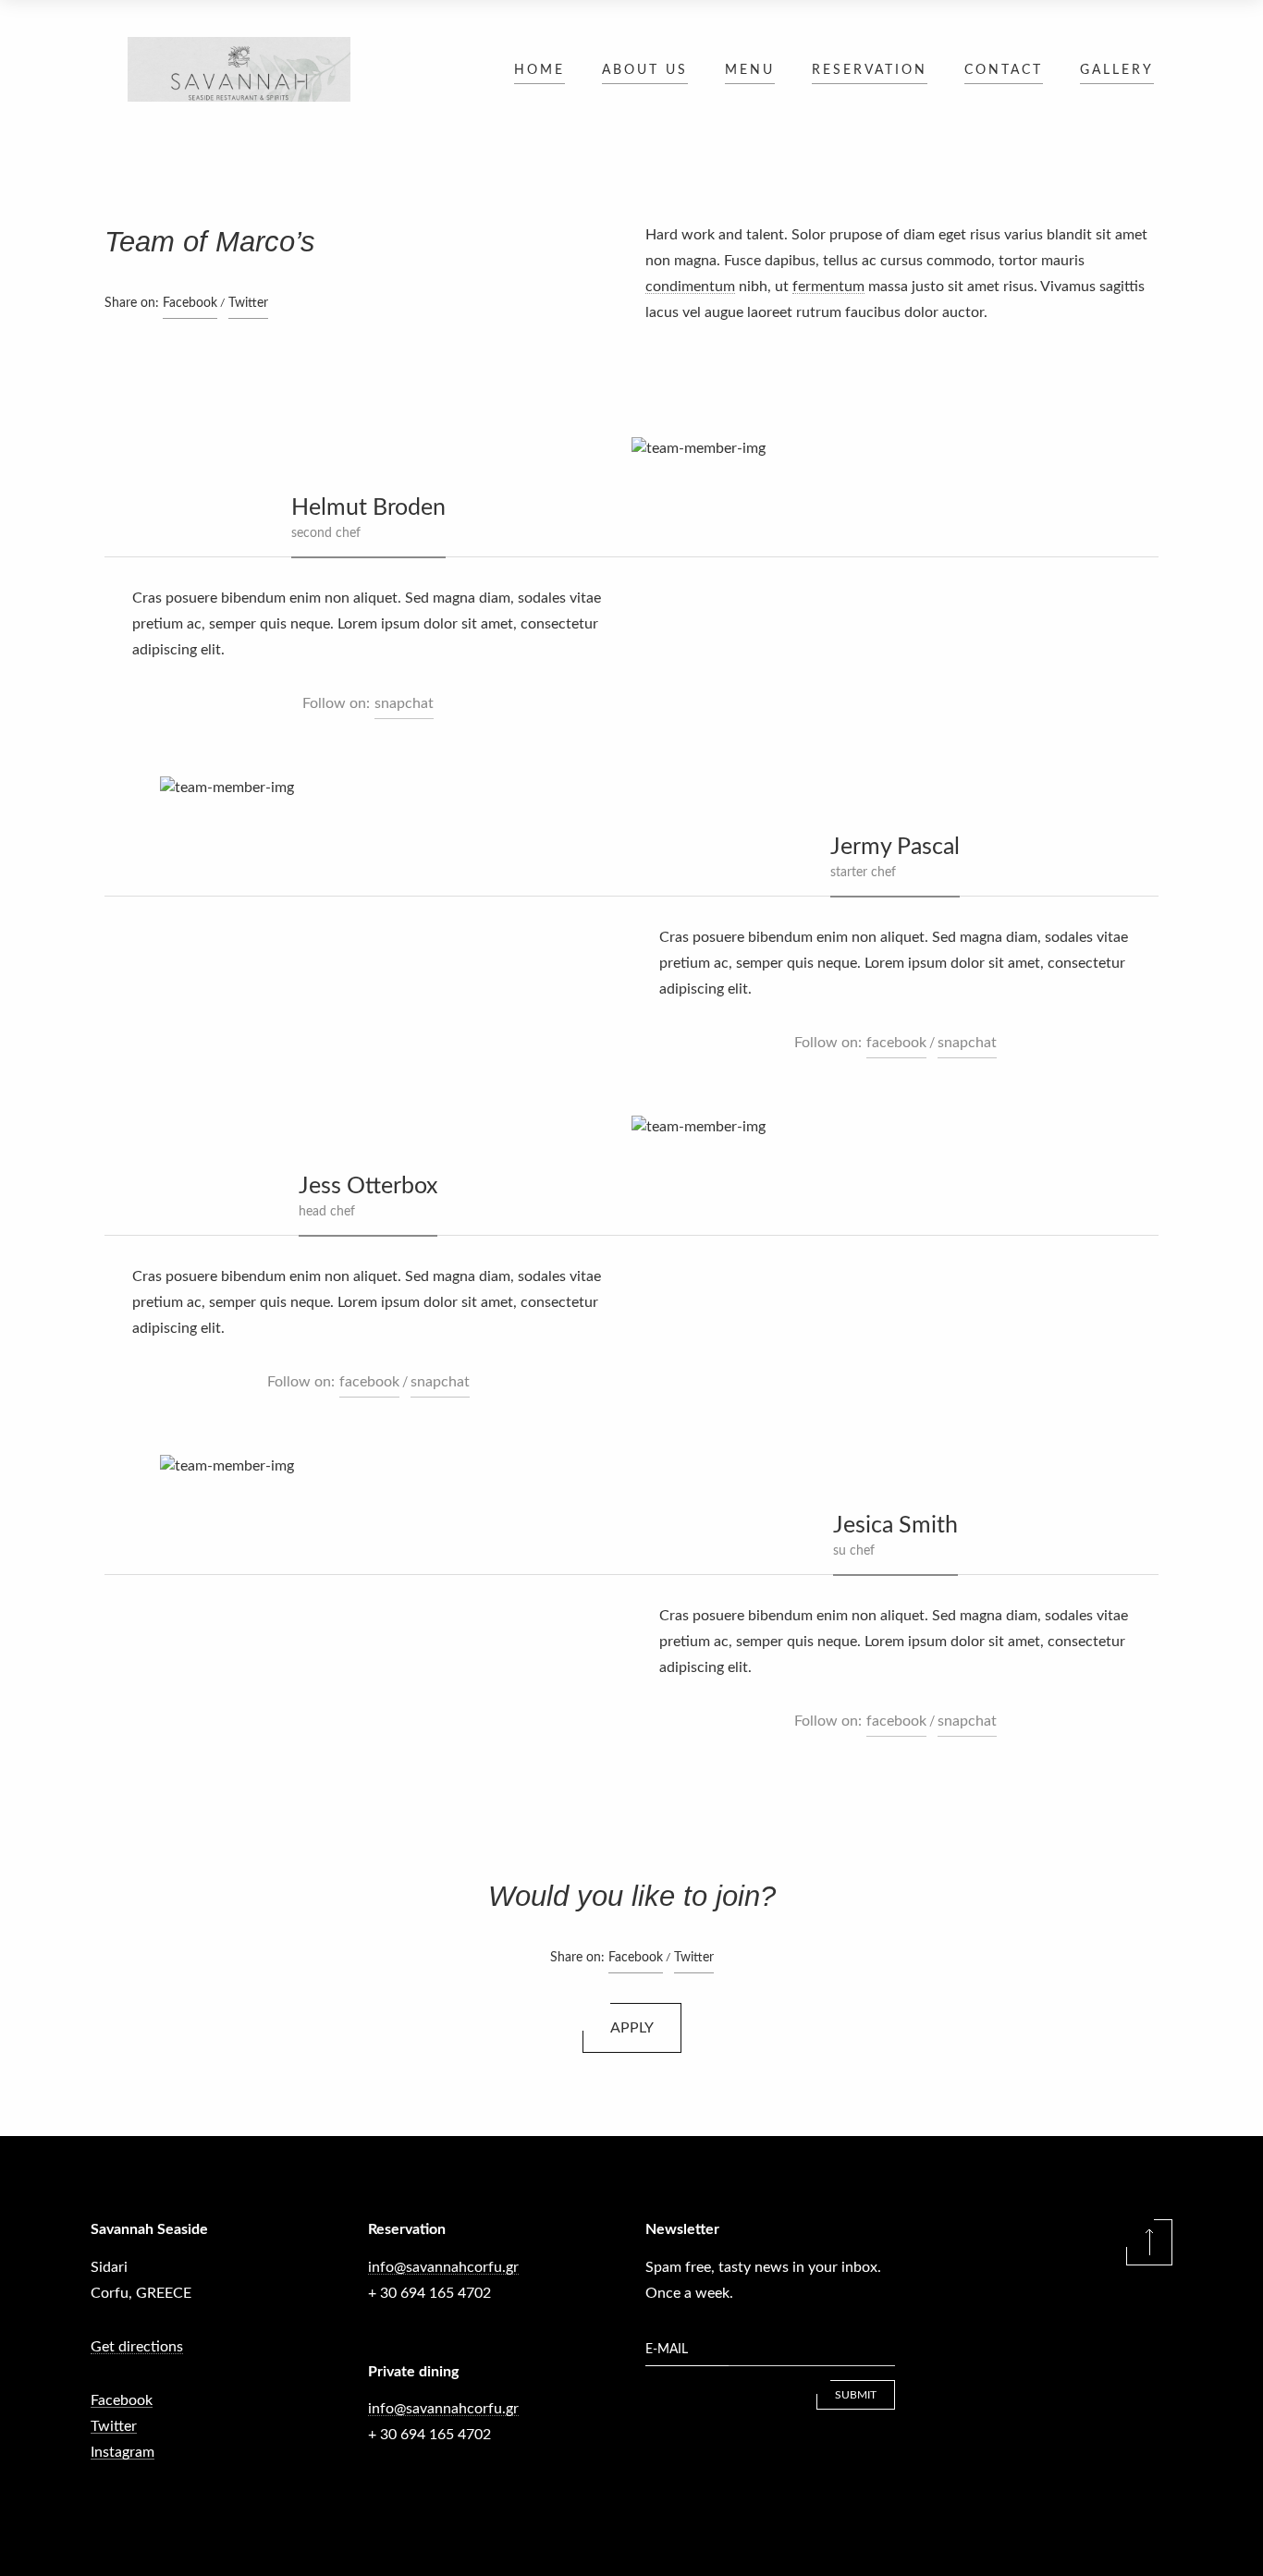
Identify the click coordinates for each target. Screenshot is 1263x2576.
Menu (750, 70)
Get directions (137, 2347)
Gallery (1117, 70)
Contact (1004, 70)
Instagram (123, 2452)
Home (540, 70)
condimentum (690, 287)
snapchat (404, 703)
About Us (645, 70)
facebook (896, 1043)
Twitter (248, 303)
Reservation (870, 70)
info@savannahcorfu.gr (443, 2267)
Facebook (190, 303)
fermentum (828, 287)
